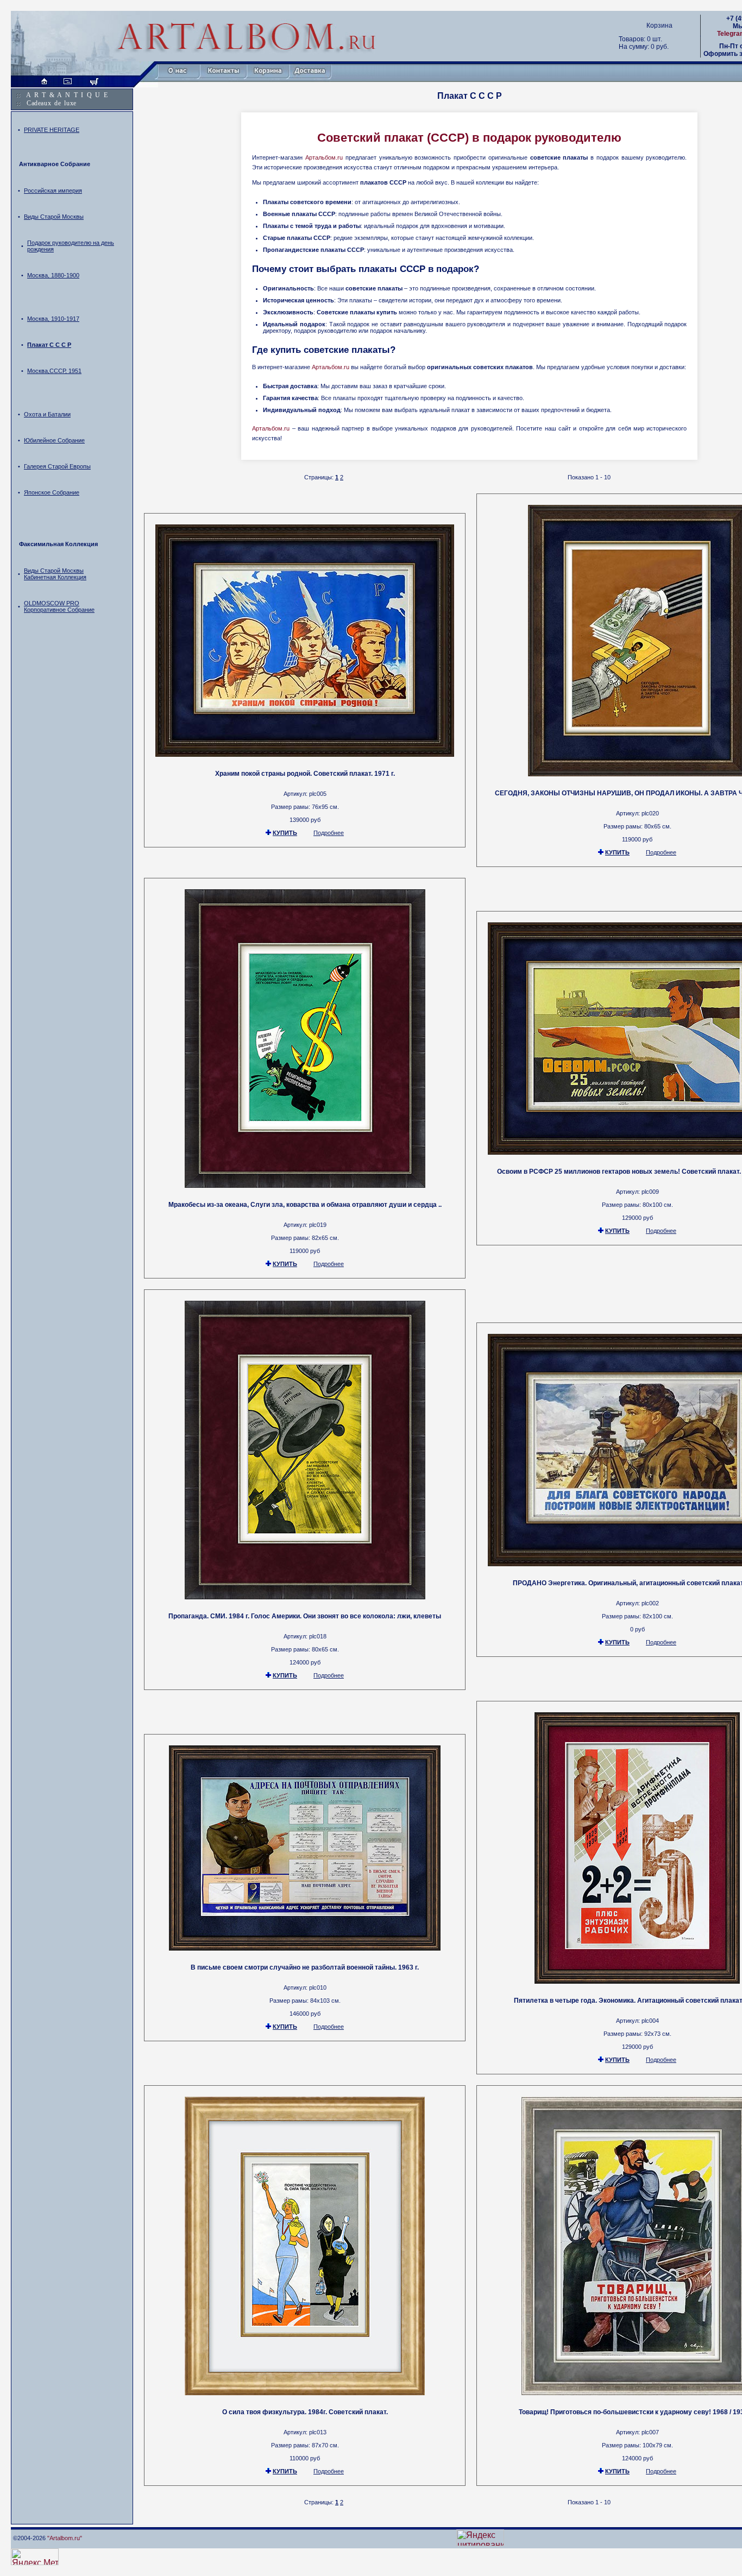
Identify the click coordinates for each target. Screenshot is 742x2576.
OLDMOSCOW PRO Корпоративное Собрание (59, 606)
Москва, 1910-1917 (53, 319)
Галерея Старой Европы (57, 466)
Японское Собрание (52, 492)
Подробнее (329, 833)
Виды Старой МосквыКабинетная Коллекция (55, 574)
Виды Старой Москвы (54, 217)
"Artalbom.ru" (65, 2538)
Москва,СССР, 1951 (54, 371)
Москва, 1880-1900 (53, 275)
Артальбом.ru (324, 157)
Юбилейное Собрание (54, 440)
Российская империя (53, 191)
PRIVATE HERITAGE (52, 130)
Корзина (659, 26)
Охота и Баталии (47, 414)
